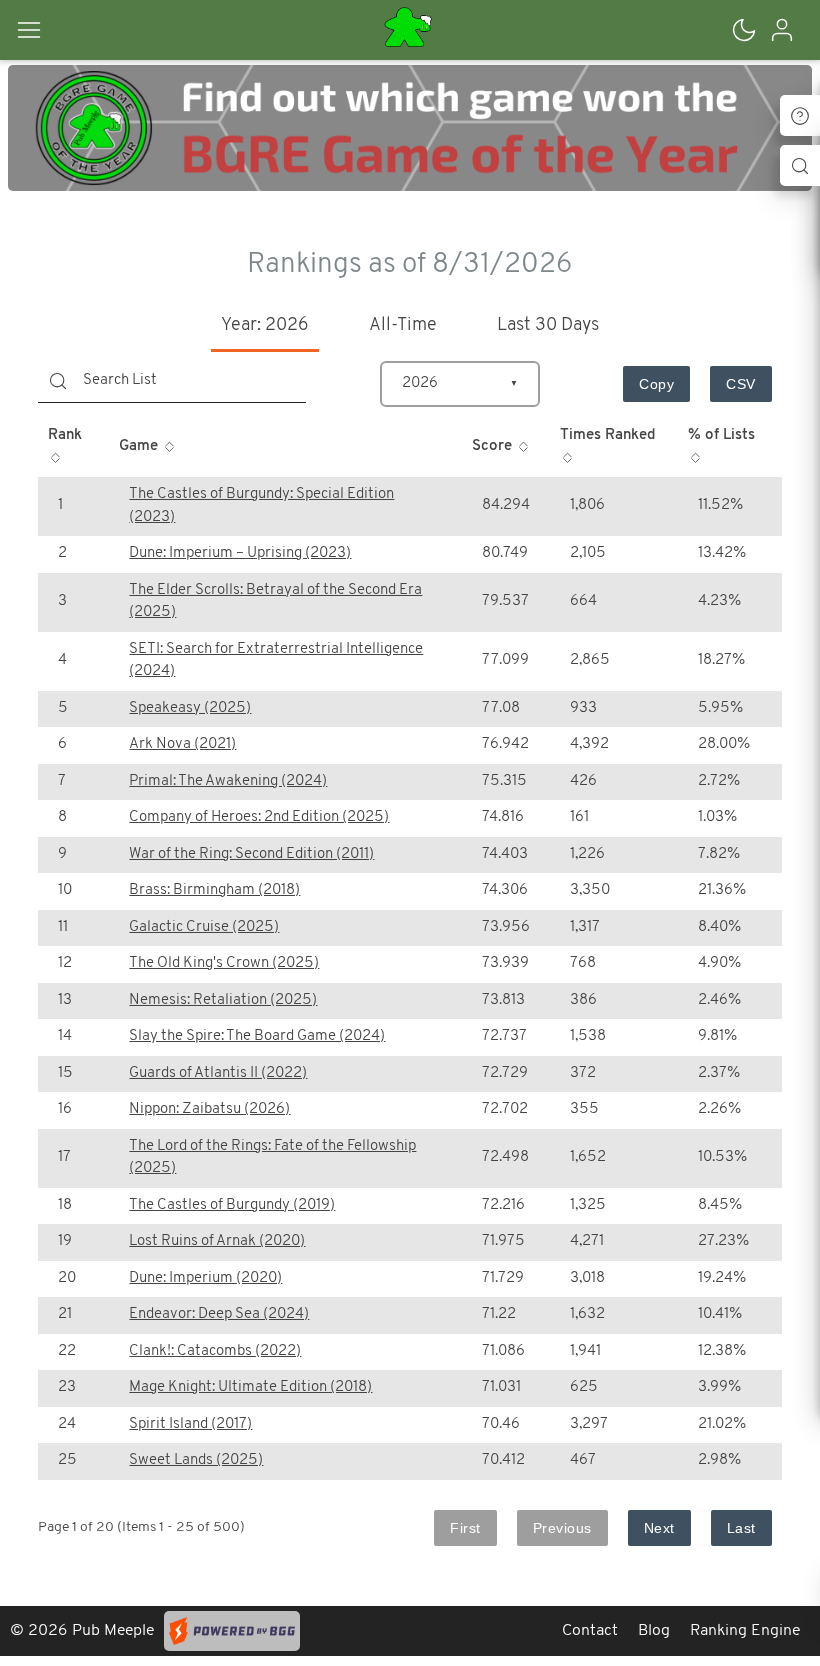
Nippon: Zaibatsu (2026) (209, 1109)
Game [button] (140, 446)
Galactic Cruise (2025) (204, 927)
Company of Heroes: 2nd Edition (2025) (259, 817)
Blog (654, 1631)
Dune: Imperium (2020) (205, 1278)
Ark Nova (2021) (182, 744)
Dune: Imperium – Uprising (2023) (240, 553)
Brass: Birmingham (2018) (214, 890)
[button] (50, 30)
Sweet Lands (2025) (196, 1460)
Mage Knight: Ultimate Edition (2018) (250, 1387)
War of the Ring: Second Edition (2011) (251, 854)
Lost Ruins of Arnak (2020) (217, 1241)
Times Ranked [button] (607, 435)
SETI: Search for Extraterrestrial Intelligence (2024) (276, 661)
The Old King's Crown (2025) (224, 963)
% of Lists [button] (721, 435)
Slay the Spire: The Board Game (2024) (257, 1036)
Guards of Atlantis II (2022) (218, 1073)
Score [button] (494, 446)
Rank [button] (65, 435)
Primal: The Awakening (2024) (228, 781)
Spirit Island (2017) (190, 1424)
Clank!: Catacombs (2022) (215, 1351)
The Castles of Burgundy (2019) (232, 1205)
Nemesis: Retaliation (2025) (223, 1000)
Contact (590, 1631)
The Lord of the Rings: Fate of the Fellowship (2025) (272, 1158)
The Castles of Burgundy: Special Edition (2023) (261, 506)
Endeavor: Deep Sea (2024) (219, 1314)
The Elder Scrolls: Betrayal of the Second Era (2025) (275, 602)
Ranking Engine (745, 1631)
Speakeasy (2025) (190, 708)
